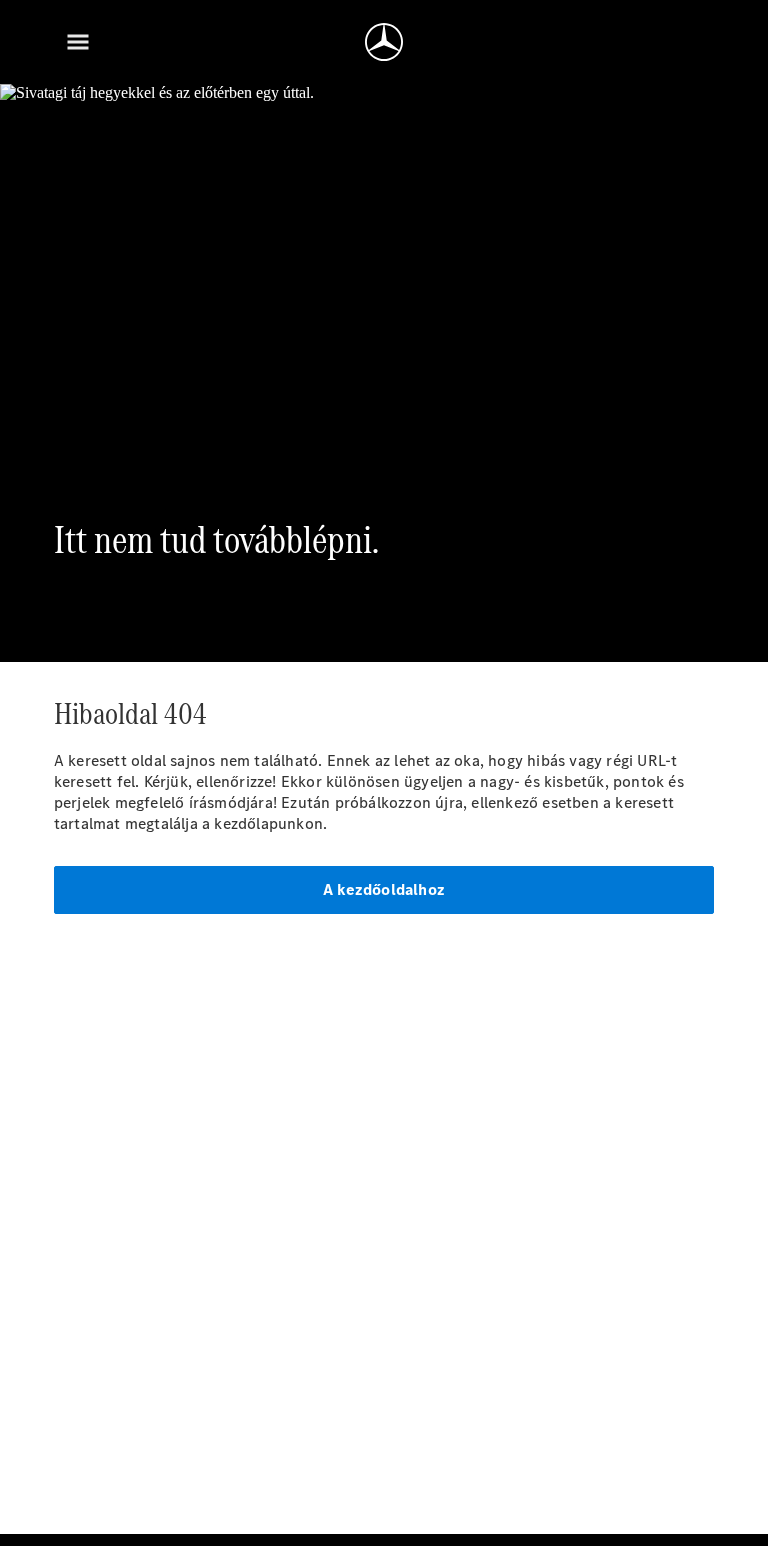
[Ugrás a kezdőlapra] (384, 42)
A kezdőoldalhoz (384, 889)
